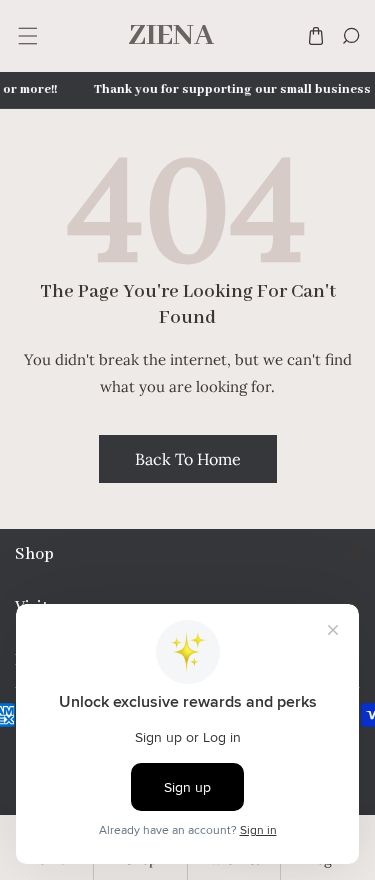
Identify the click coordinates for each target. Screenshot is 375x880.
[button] (26, 36)
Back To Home (188, 459)
